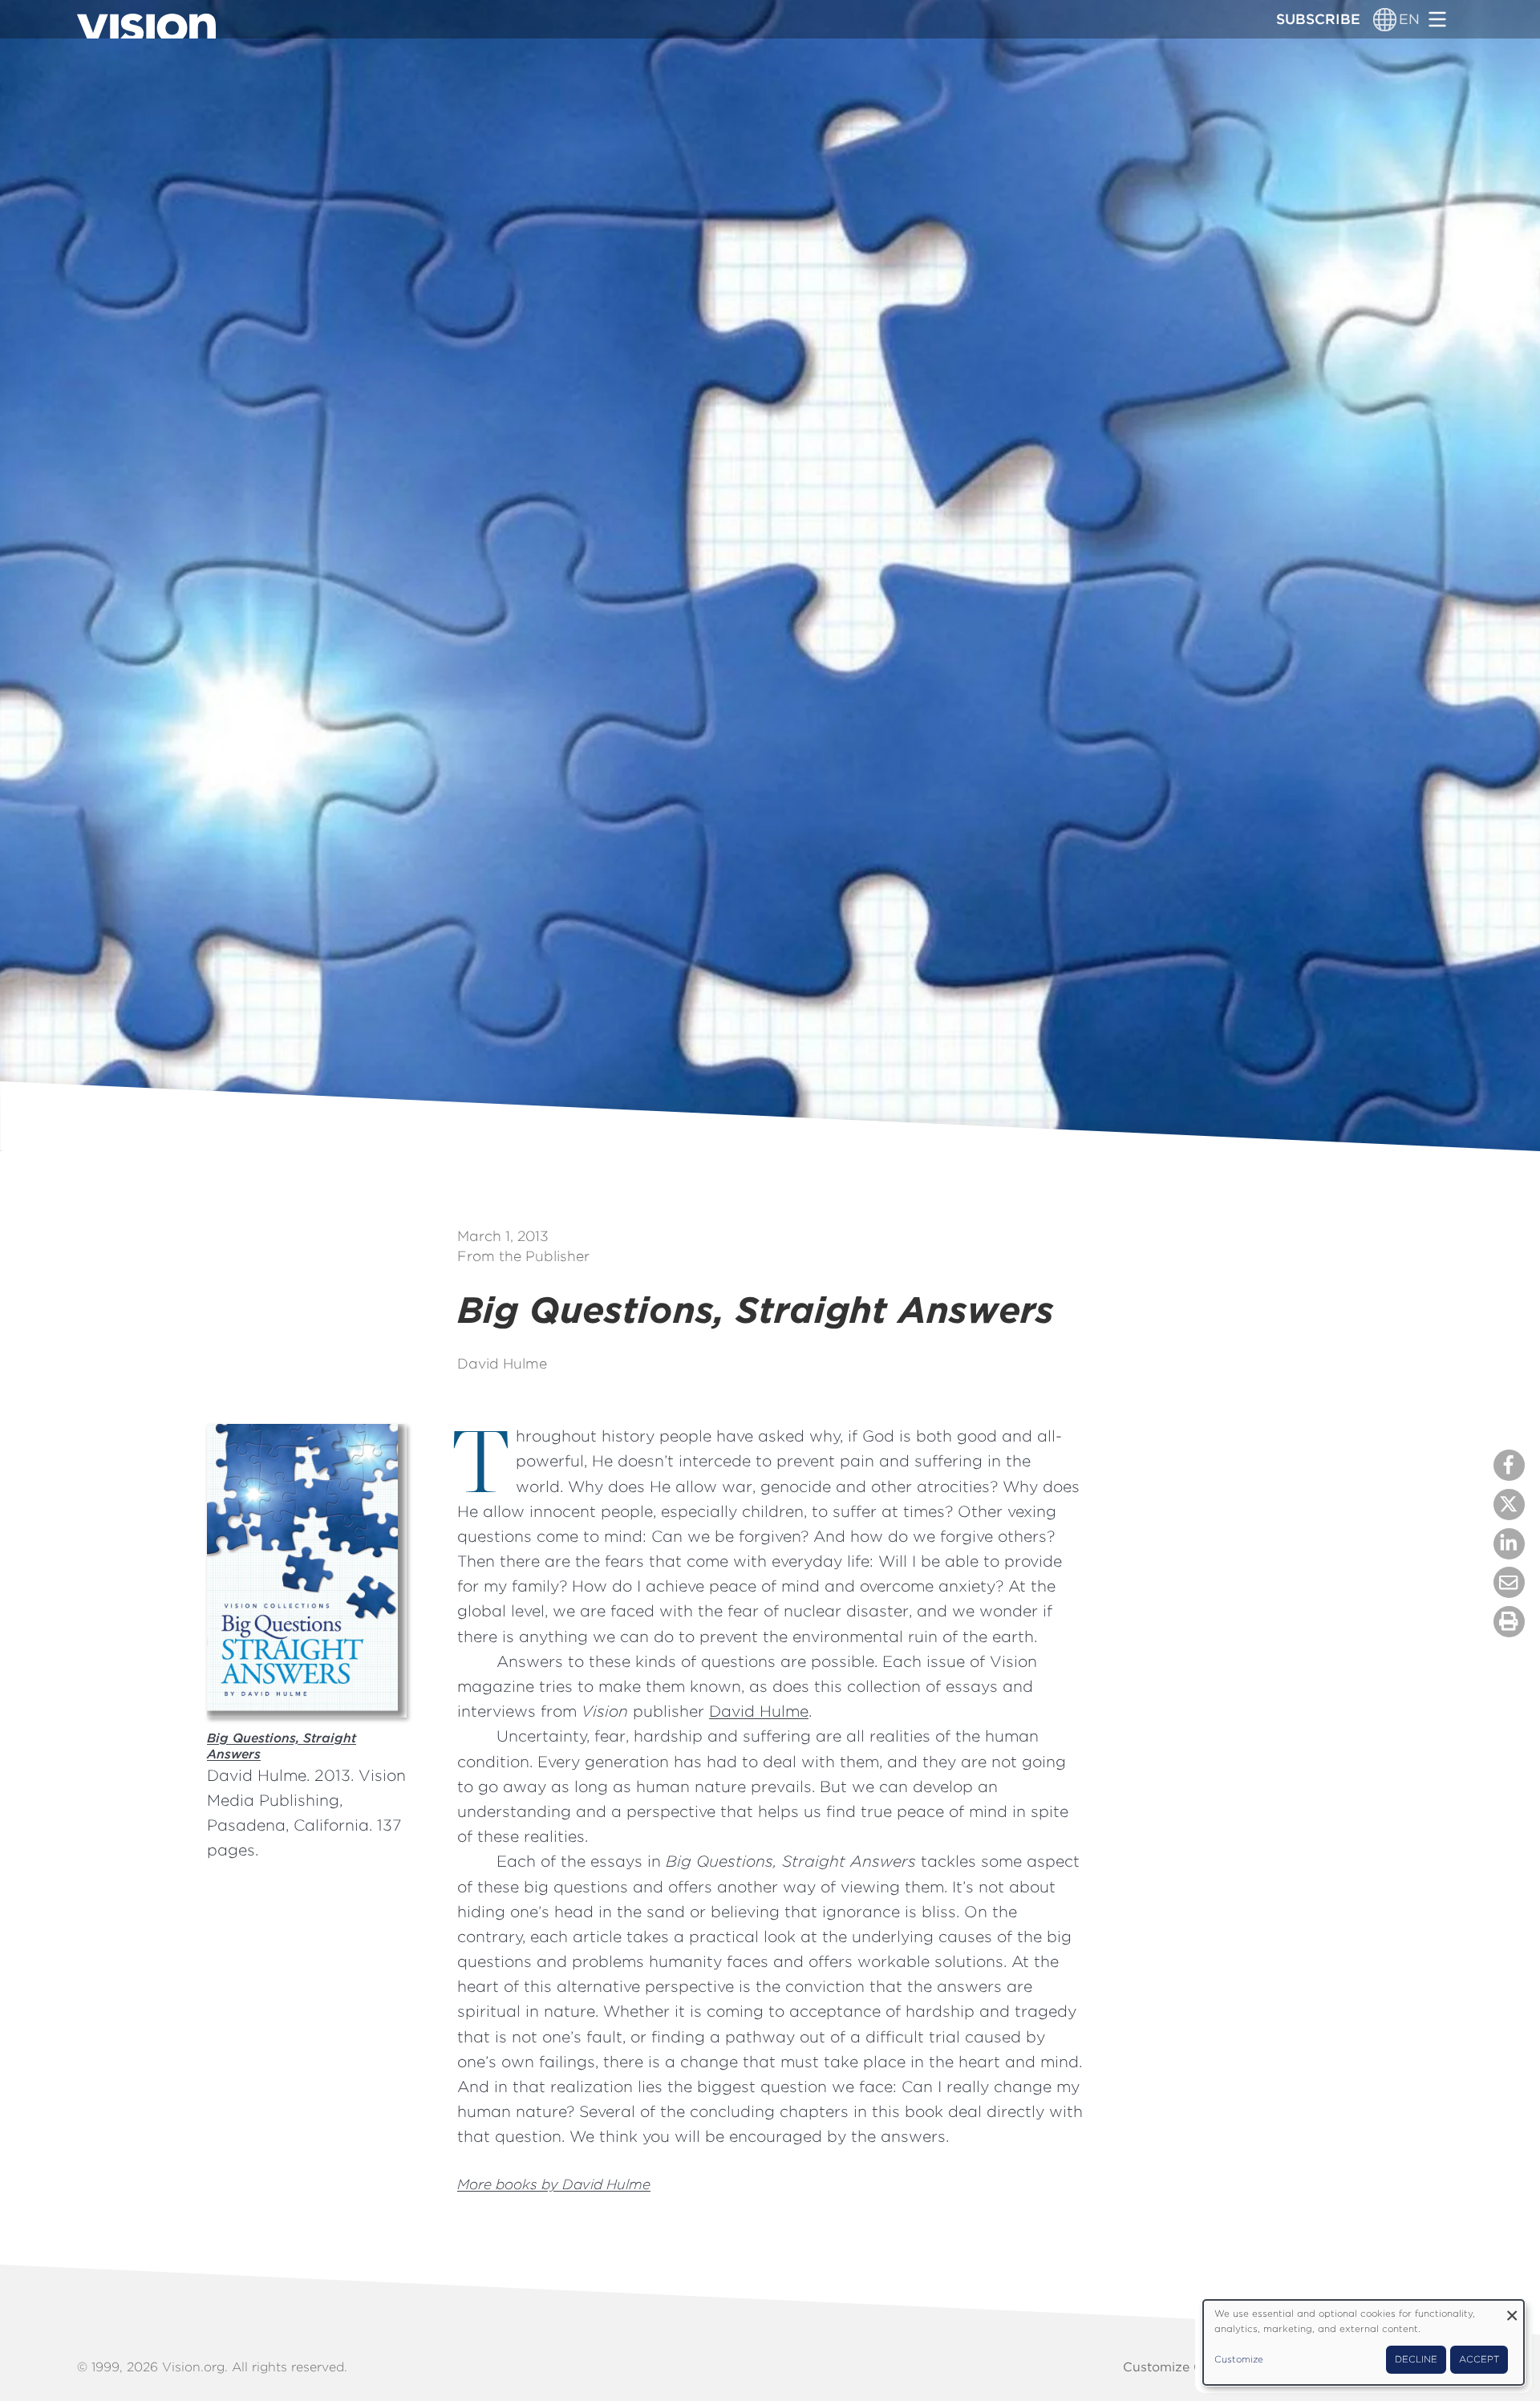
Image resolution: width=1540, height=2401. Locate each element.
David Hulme (502, 1363)
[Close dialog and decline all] (1512, 2310)
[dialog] (1364, 2342)
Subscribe (1318, 19)
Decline (1416, 2359)
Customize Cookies (1183, 2367)
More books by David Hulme (554, 2184)
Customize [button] (1239, 2359)
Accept (1479, 2359)
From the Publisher (523, 1256)
